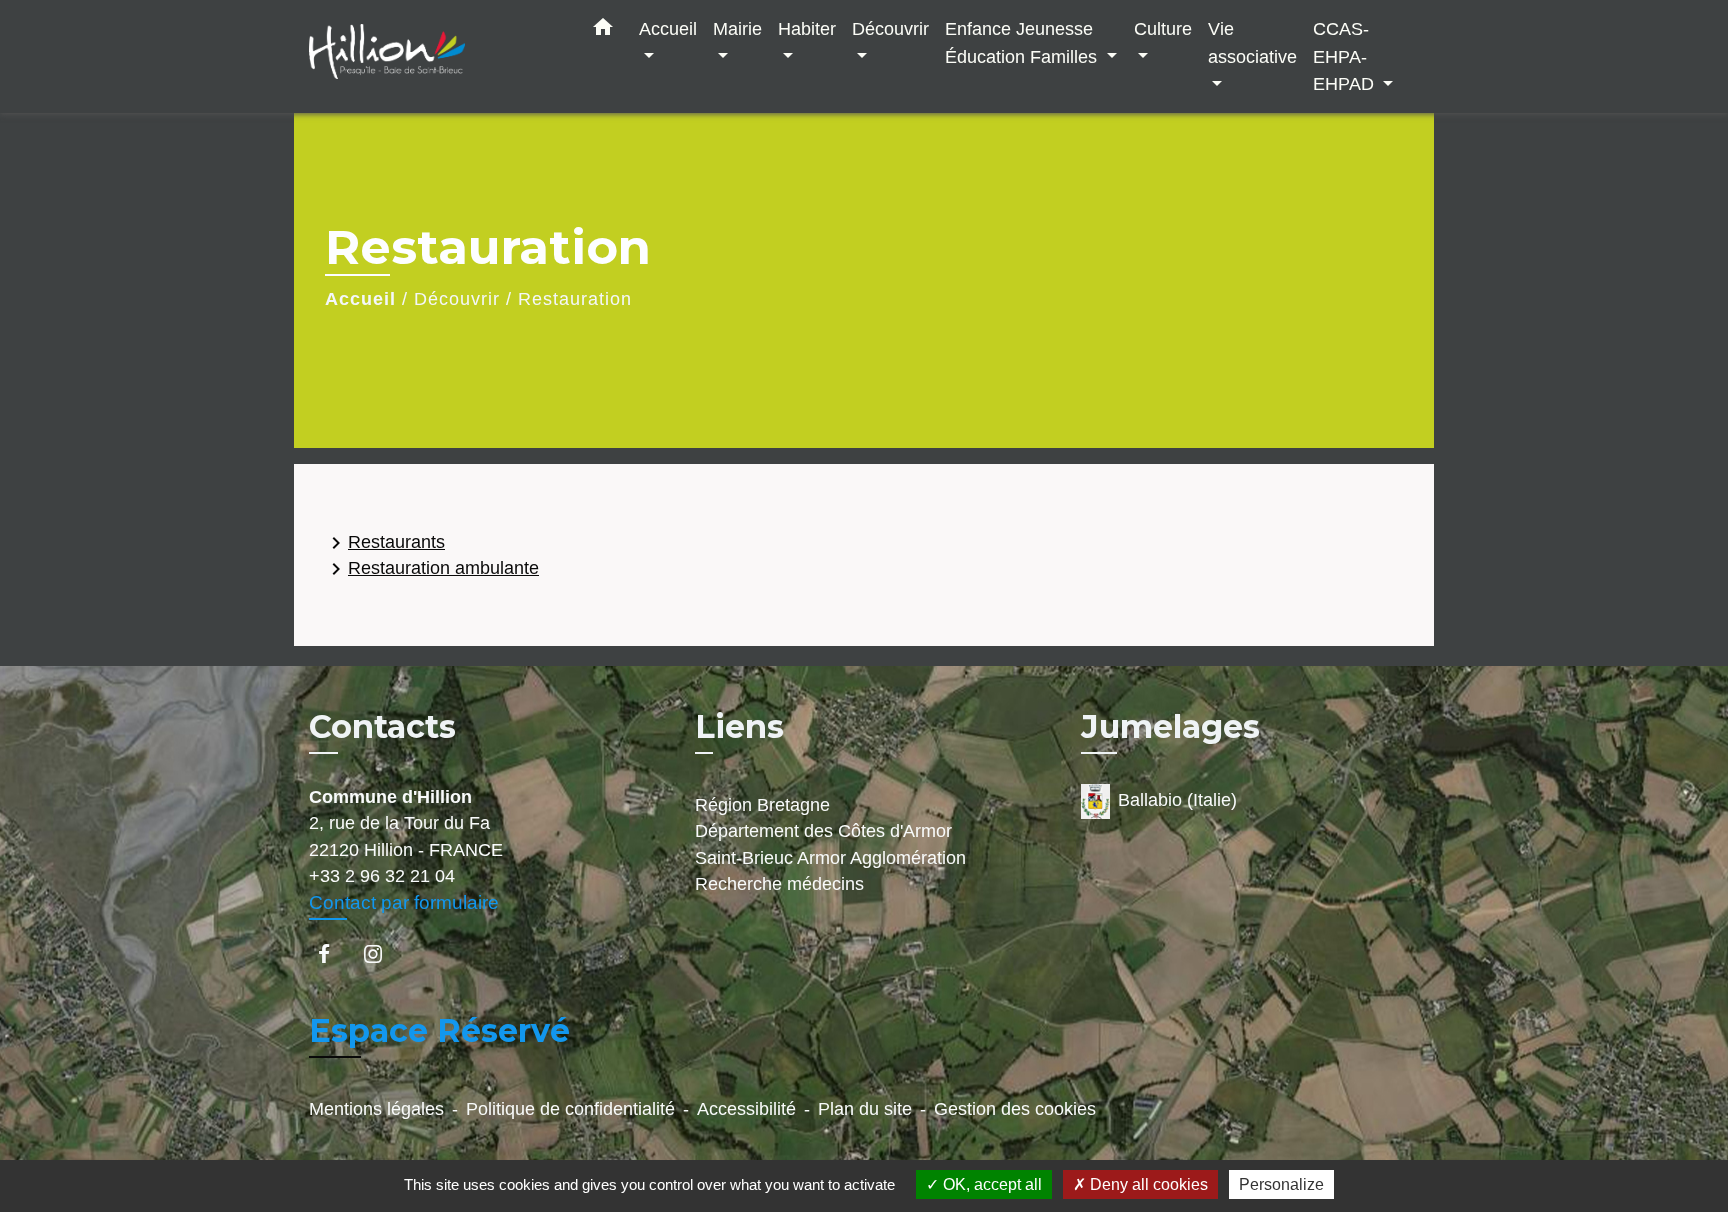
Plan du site (865, 1109)
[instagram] (382, 953)
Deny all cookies (1147, 1184)
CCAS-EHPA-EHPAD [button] (1346, 56)
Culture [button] (1163, 28)
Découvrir (457, 299)
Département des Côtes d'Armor (823, 831)
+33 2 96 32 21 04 (382, 876)
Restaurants (384, 543)
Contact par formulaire (404, 902)
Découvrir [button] (890, 28)
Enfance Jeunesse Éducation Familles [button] (1023, 42)
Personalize (1281, 1184)
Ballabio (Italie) (1177, 800)
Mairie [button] (737, 28)
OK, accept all (990, 1184)
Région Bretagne (762, 805)
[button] (603, 31)
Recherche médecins (779, 884)
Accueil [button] (668, 28)
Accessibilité (746, 1109)
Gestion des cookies (1015, 1109)
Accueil (360, 299)
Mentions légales (376, 1109)
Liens (739, 726)
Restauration (575, 299)
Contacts (382, 727)
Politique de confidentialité (570, 1109)
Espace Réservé (439, 1030)
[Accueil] (434, 56)
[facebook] (333, 953)
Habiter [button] (807, 28)
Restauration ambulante (431, 569)
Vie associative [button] (1252, 42)
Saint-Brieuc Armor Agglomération (830, 858)
